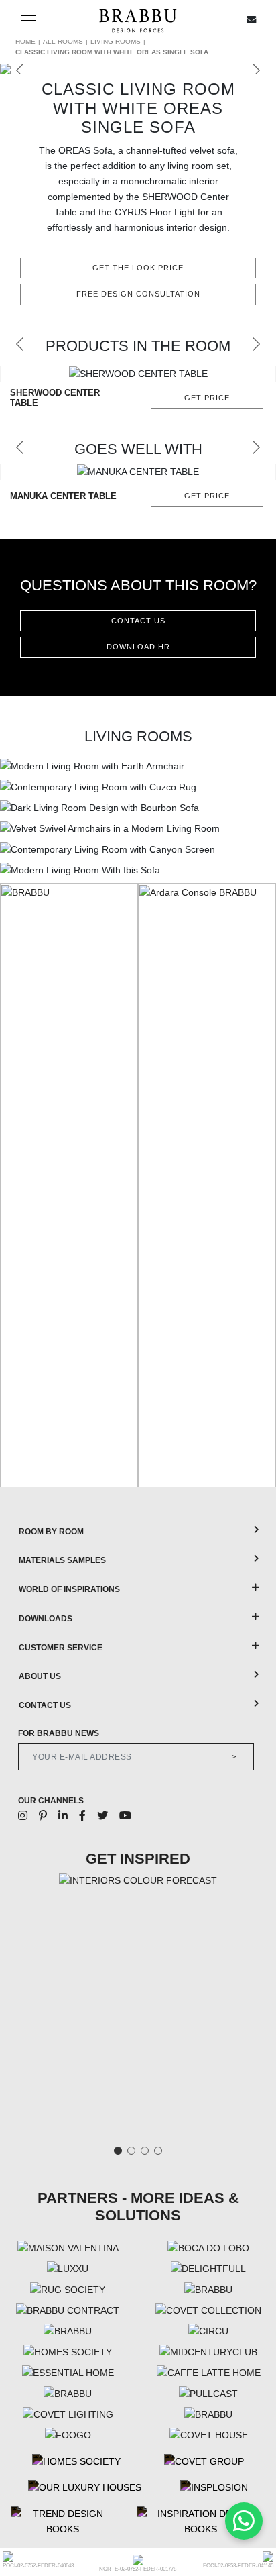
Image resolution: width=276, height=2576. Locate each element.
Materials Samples (62, 1560)
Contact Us (45, 1705)
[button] (20, 344)
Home (25, 41)
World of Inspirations (69, 1589)
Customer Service (61, 1648)
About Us (40, 1676)
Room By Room (51, 1532)
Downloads (46, 1619)
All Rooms (63, 41)
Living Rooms (116, 41)
